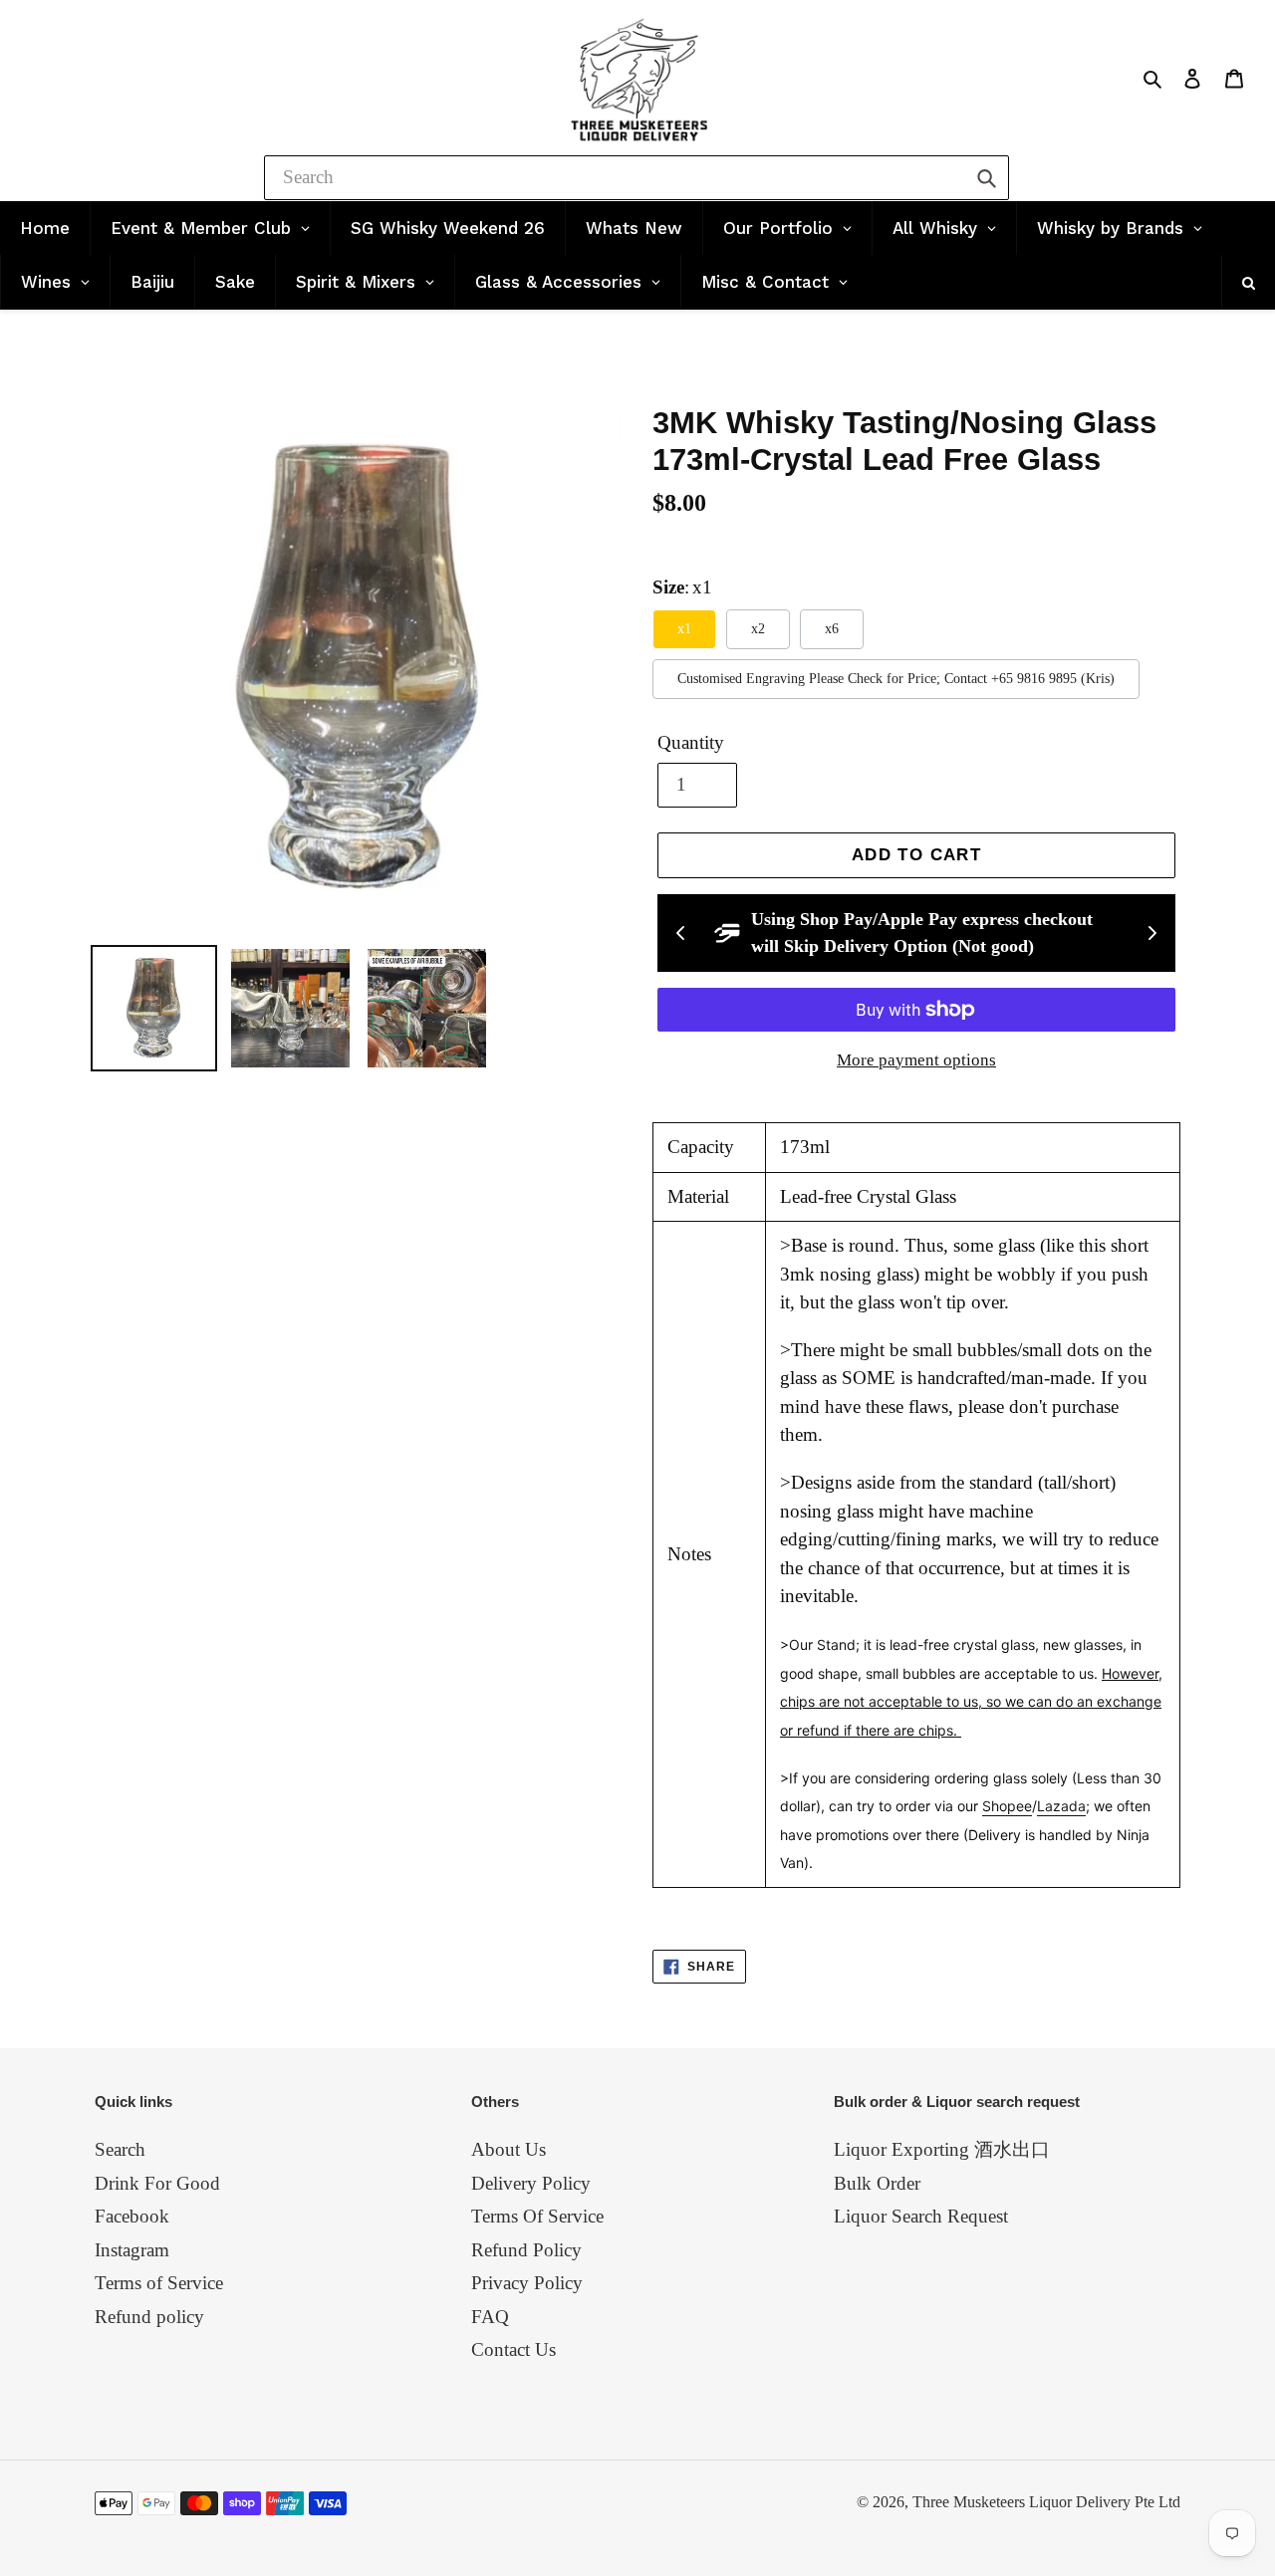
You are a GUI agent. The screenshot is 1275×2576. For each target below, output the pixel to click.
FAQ (490, 2317)
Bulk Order (877, 2183)
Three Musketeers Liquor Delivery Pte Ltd (1046, 2502)
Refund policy (149, 2317)
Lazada (1061, 1806)
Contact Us (513, 2349)
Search (120, 2149)
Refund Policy (526, 2250)
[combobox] (637, 178)
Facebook (132, 2216)
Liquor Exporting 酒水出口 (942, 2149)
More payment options (916, 1060)
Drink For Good (157, 2183)
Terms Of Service (537, 2216)
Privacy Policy (527, 2283)
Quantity (691, 742)
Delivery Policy (531, 2183)
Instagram (132, 2250)
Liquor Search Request (921, 2216)
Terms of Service (159, 2283)
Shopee (1007, 1806)
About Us (509, 2149)
